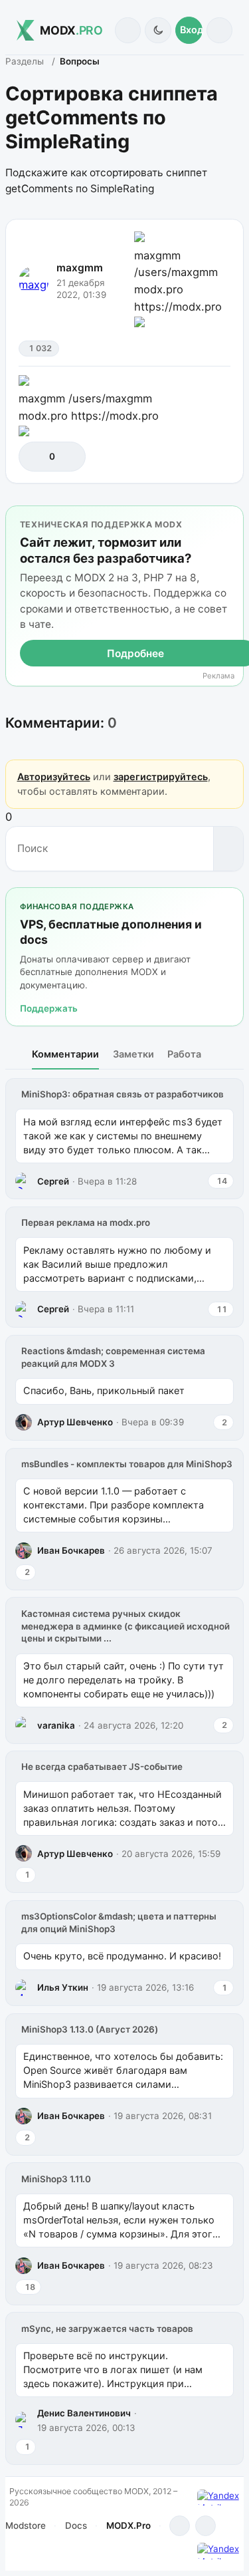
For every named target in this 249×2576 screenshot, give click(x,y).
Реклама (218, 676)
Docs (76, 2525)
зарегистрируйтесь (161, 777)
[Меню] (219, 30)
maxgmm (80, 268)
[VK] (206, 2526)
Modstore (26, 2525)
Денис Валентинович (84, 2413)
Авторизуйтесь (54, 777)
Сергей (53, 1181)
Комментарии (65, 1054)
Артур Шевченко (75, 1422)
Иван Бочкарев (71, 1550)
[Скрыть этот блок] (231, 518)
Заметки (133, 1054)
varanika (56, 1725)
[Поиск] (128, 30)
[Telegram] (180, 2526)
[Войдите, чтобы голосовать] (36, 457)
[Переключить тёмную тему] (158, 30)
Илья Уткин (63, 1987)
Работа (184, 1054)
